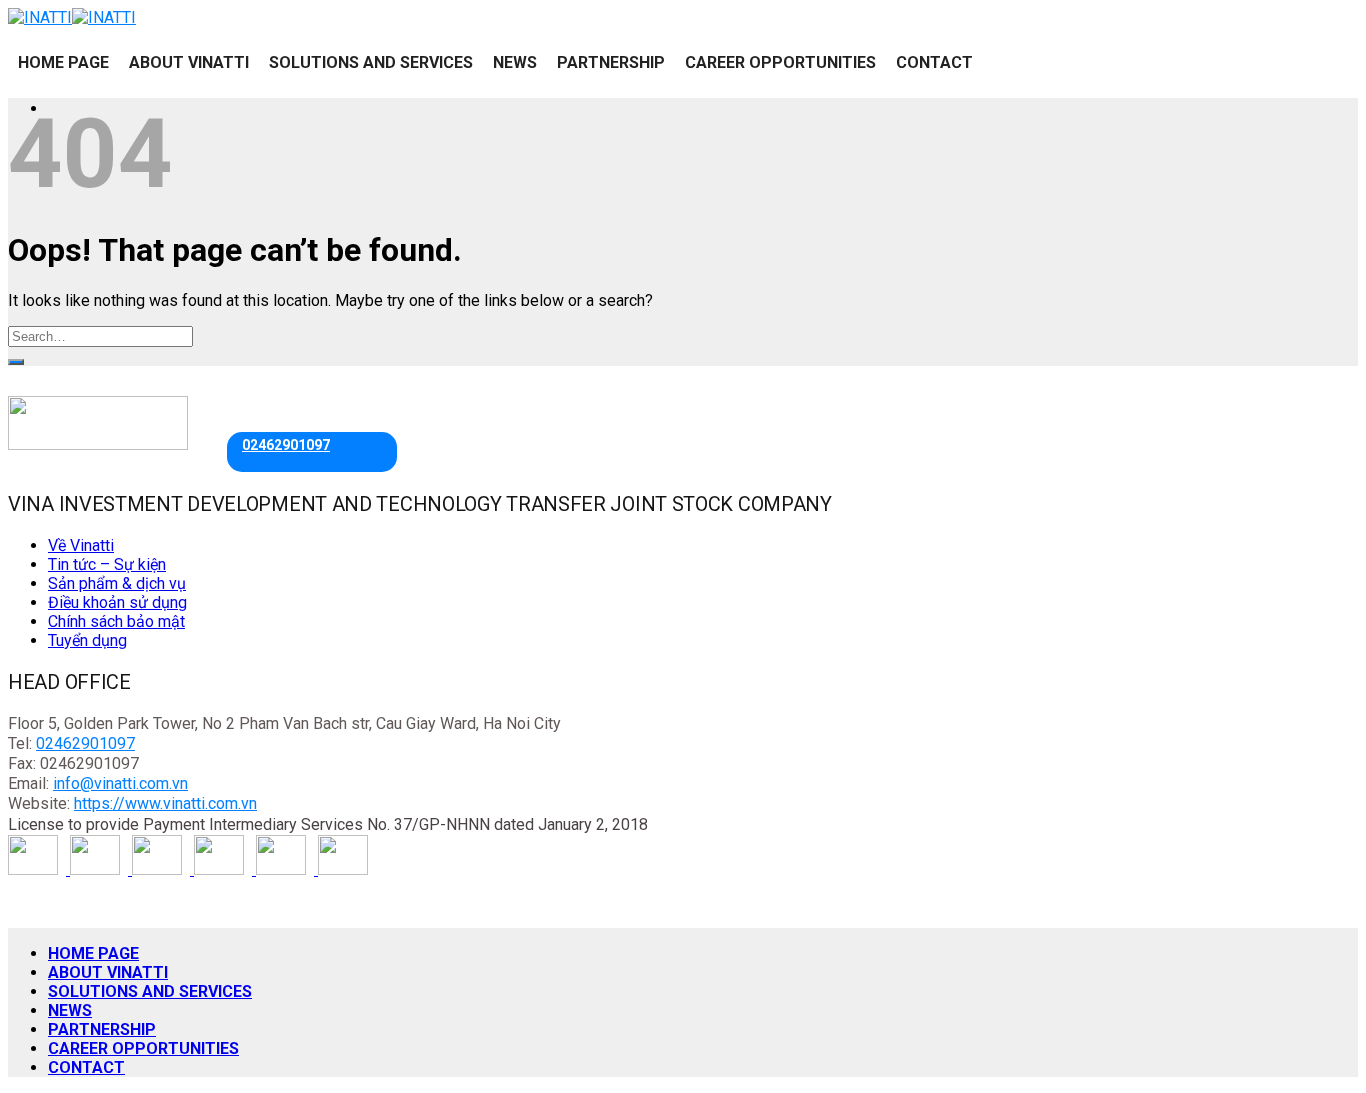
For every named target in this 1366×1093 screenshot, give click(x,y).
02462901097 (286, 445)
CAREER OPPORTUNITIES (780, 62)
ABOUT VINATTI (189, 62)
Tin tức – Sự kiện (107, 564)
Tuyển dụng (87, 640)
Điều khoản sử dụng (117, 602)
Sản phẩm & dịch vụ (117, 583)
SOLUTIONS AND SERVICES (371, 62)
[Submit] (16, 362)
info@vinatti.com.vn (120, 783)
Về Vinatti (81, 545)
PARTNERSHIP (611, 62)
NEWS (515, 62)
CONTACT (934, 62)
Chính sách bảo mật (116, 621)
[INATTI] (72, 17)
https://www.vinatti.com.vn (165, 803)
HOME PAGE (63, 62)
